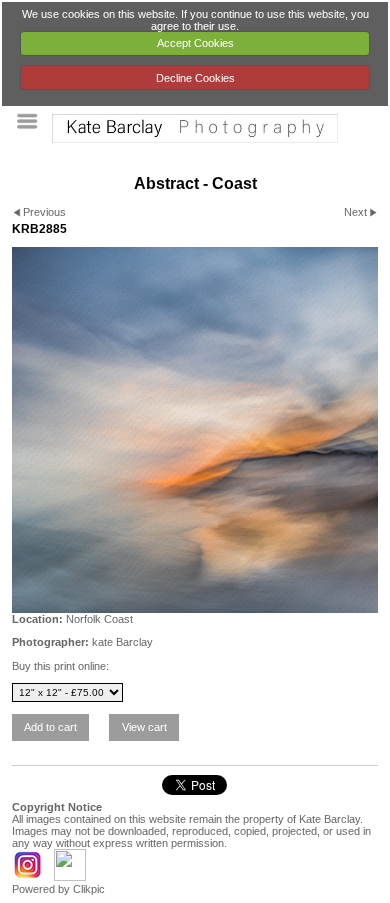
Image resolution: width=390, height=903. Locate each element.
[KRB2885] (195, 430)
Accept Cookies (195, 43)
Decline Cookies (195, 78)
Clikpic (89, 889)
